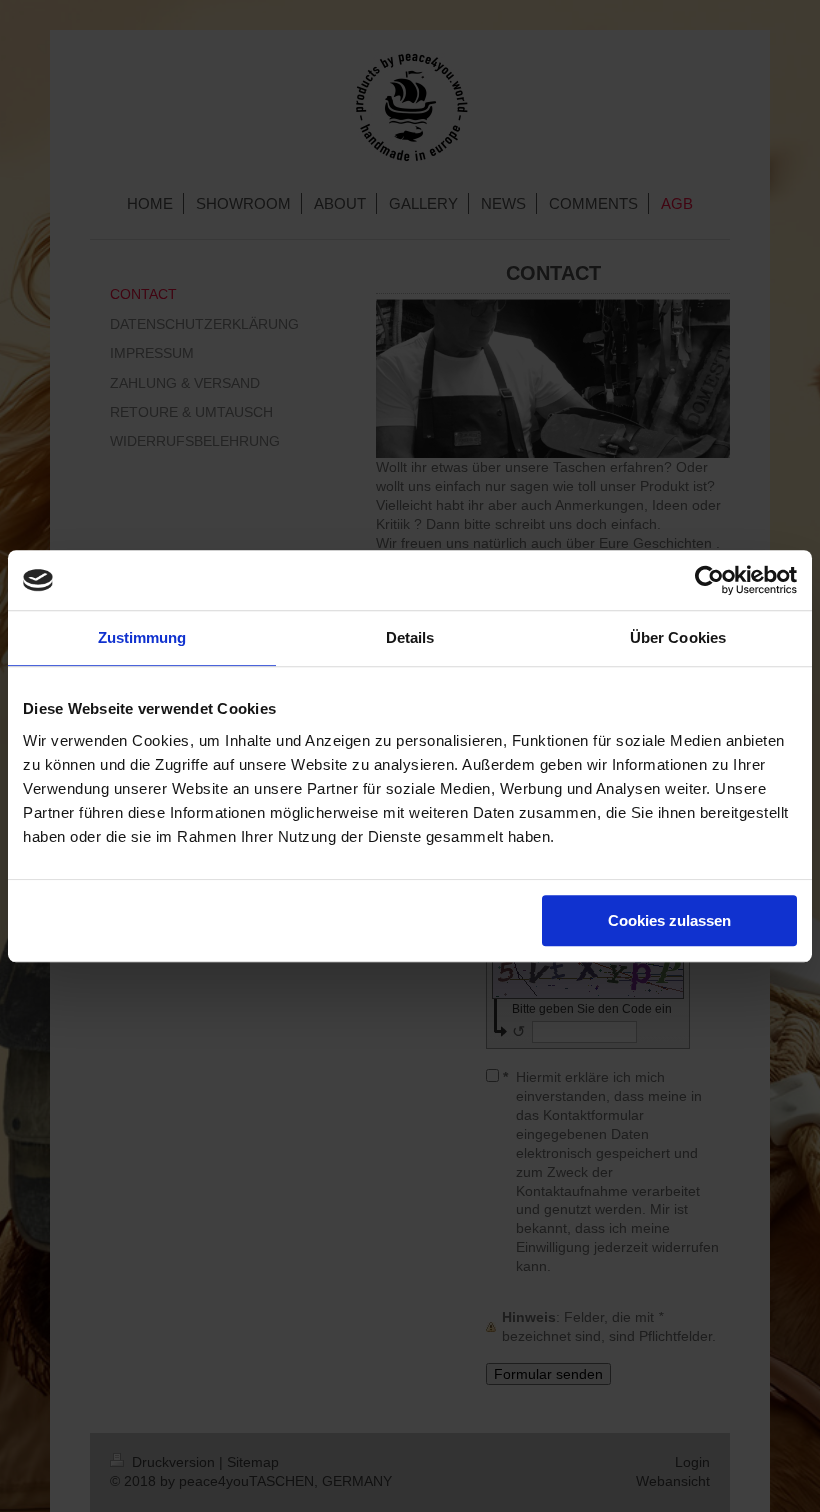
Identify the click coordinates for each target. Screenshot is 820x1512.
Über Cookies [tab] (678, 637)
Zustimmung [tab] (142, 637)
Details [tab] (410, 637)
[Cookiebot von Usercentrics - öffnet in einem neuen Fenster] (709, 580)
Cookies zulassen (669, 920)
